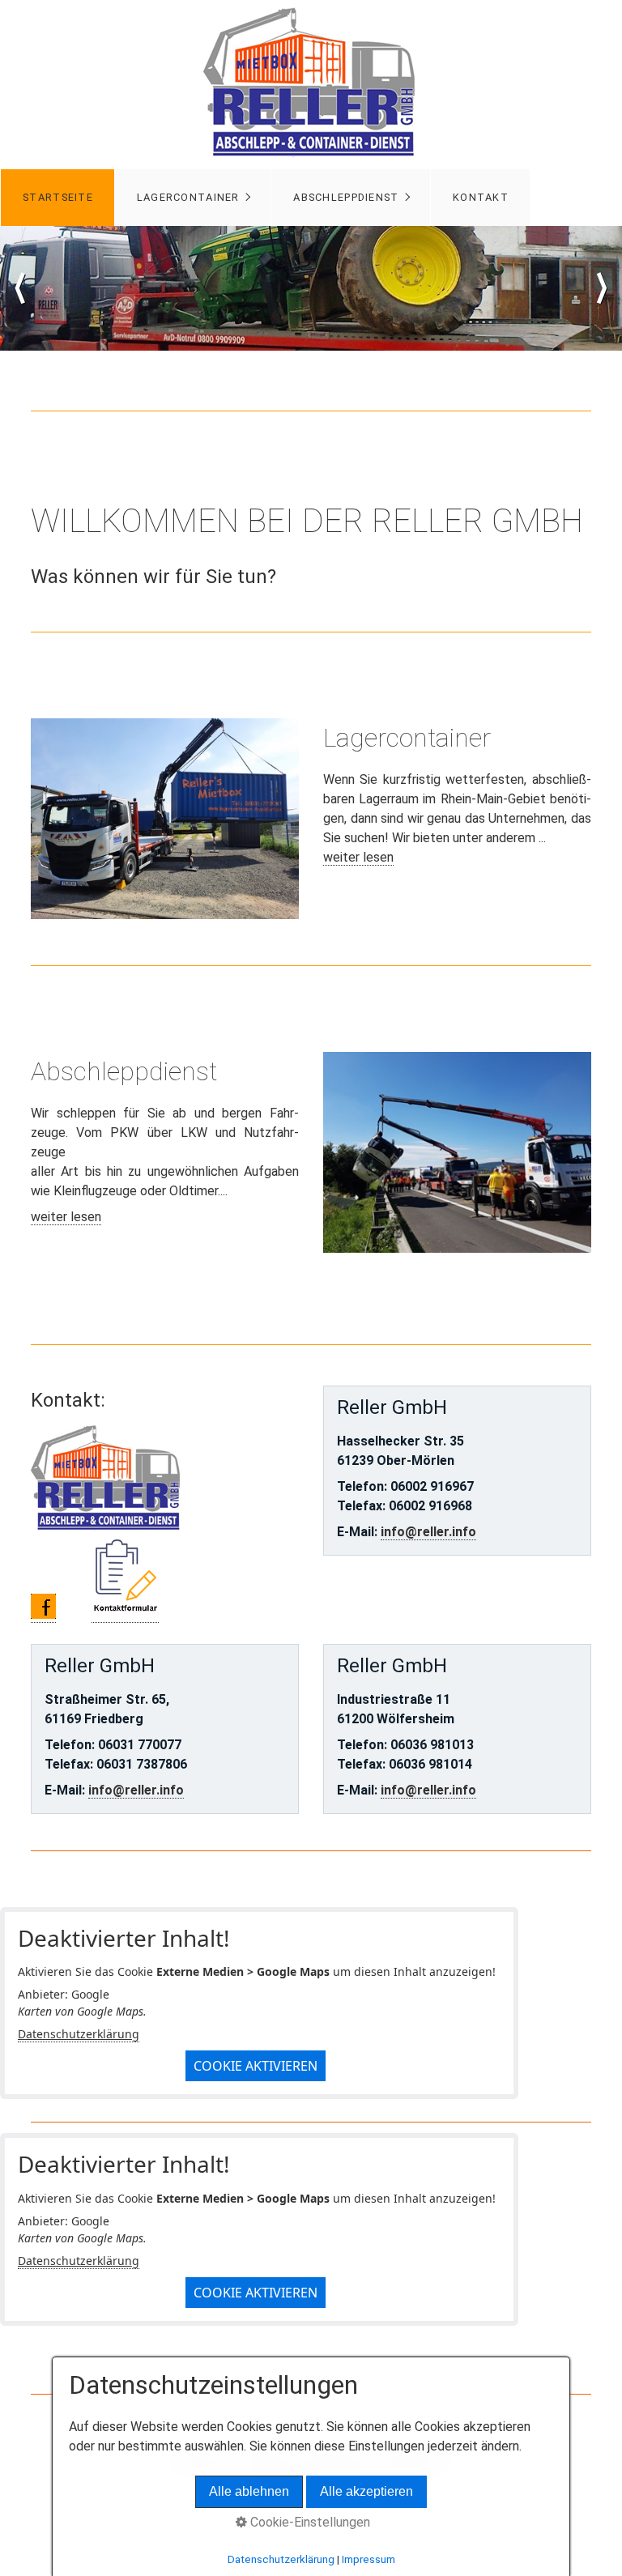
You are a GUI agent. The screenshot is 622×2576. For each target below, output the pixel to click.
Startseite (58, 197)
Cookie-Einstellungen (309, 2522)
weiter (602, 288)
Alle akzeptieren (366, 2491)
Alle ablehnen (249, 2491)
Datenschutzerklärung (79, 2034)
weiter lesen (358, 857)
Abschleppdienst (346, 197)
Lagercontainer (188, 197)
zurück (20, 288)
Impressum (369, 2559)
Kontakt (481, 197)
